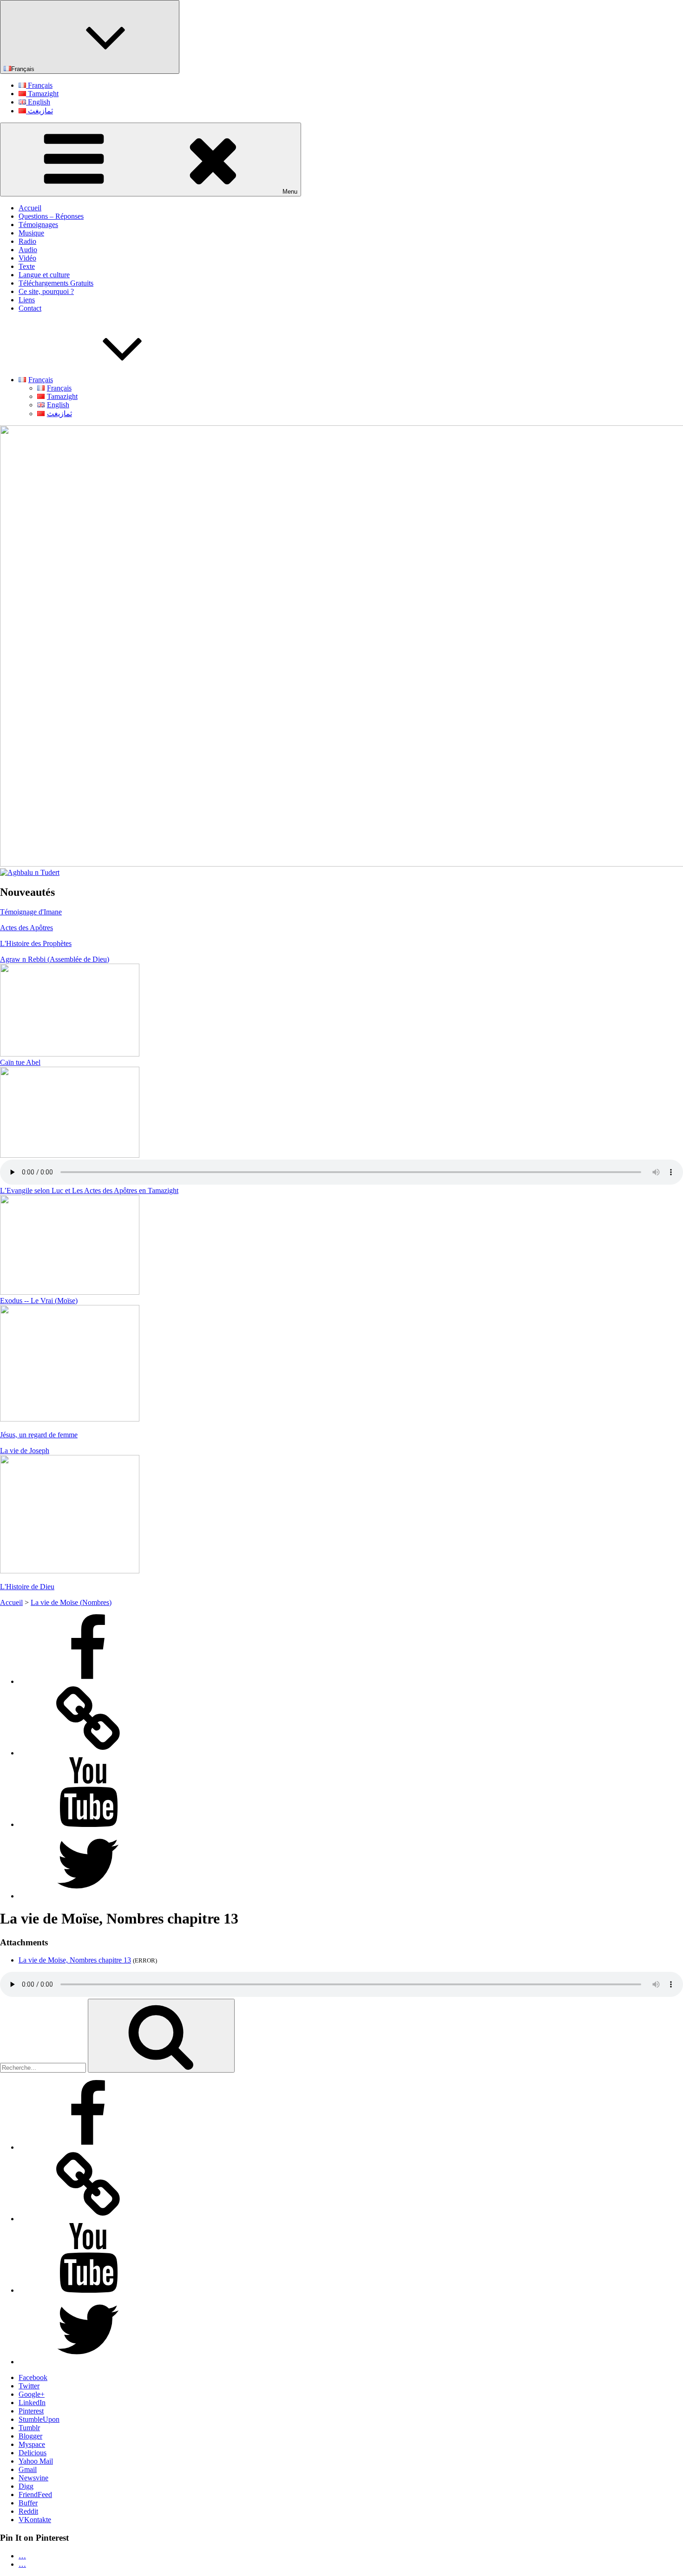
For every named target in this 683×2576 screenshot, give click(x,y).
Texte (27, 266)
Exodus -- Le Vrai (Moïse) (39, 1301)
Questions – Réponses (51, 216)
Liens (27, 300)
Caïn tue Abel (20, 1062)
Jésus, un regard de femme (39, 1435)
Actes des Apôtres (26, 928)
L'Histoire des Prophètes (36, 943)
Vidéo (27, 258)
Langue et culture (44, 275)
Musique (31, 233)
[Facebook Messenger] (88, 1753)
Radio (27, 241)
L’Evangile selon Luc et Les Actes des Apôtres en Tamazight (89, 1190)
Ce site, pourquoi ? (46, 291)
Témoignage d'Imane (31, 912)
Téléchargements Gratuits (56, 283)
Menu (290, 192)
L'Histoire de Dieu (27, 1587)
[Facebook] (88, 1681)
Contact (30, 308)
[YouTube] (88, 1824)
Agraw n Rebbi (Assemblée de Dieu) (55, 959)
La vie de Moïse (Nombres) (71, 1602)
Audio (28, 250)
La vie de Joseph (25, 1451)
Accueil (30, 208)
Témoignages (38, 225)
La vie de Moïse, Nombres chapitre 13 (75, 1960)
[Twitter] (88, 1896)
